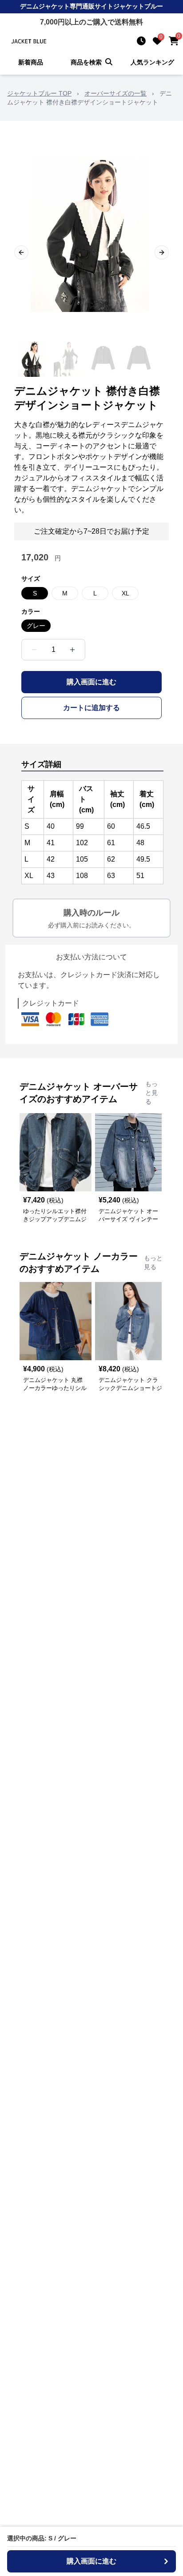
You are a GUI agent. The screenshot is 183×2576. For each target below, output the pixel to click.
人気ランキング (152, 62)
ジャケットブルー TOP (39, 93)
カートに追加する (91, 708)
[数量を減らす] (34, 650)
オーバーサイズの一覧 (115, 93)
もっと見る (151, 1093)
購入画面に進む (91, 682)
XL (125, 593)
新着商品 (31, 62)
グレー (36, 626)
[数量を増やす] (72, 650)
